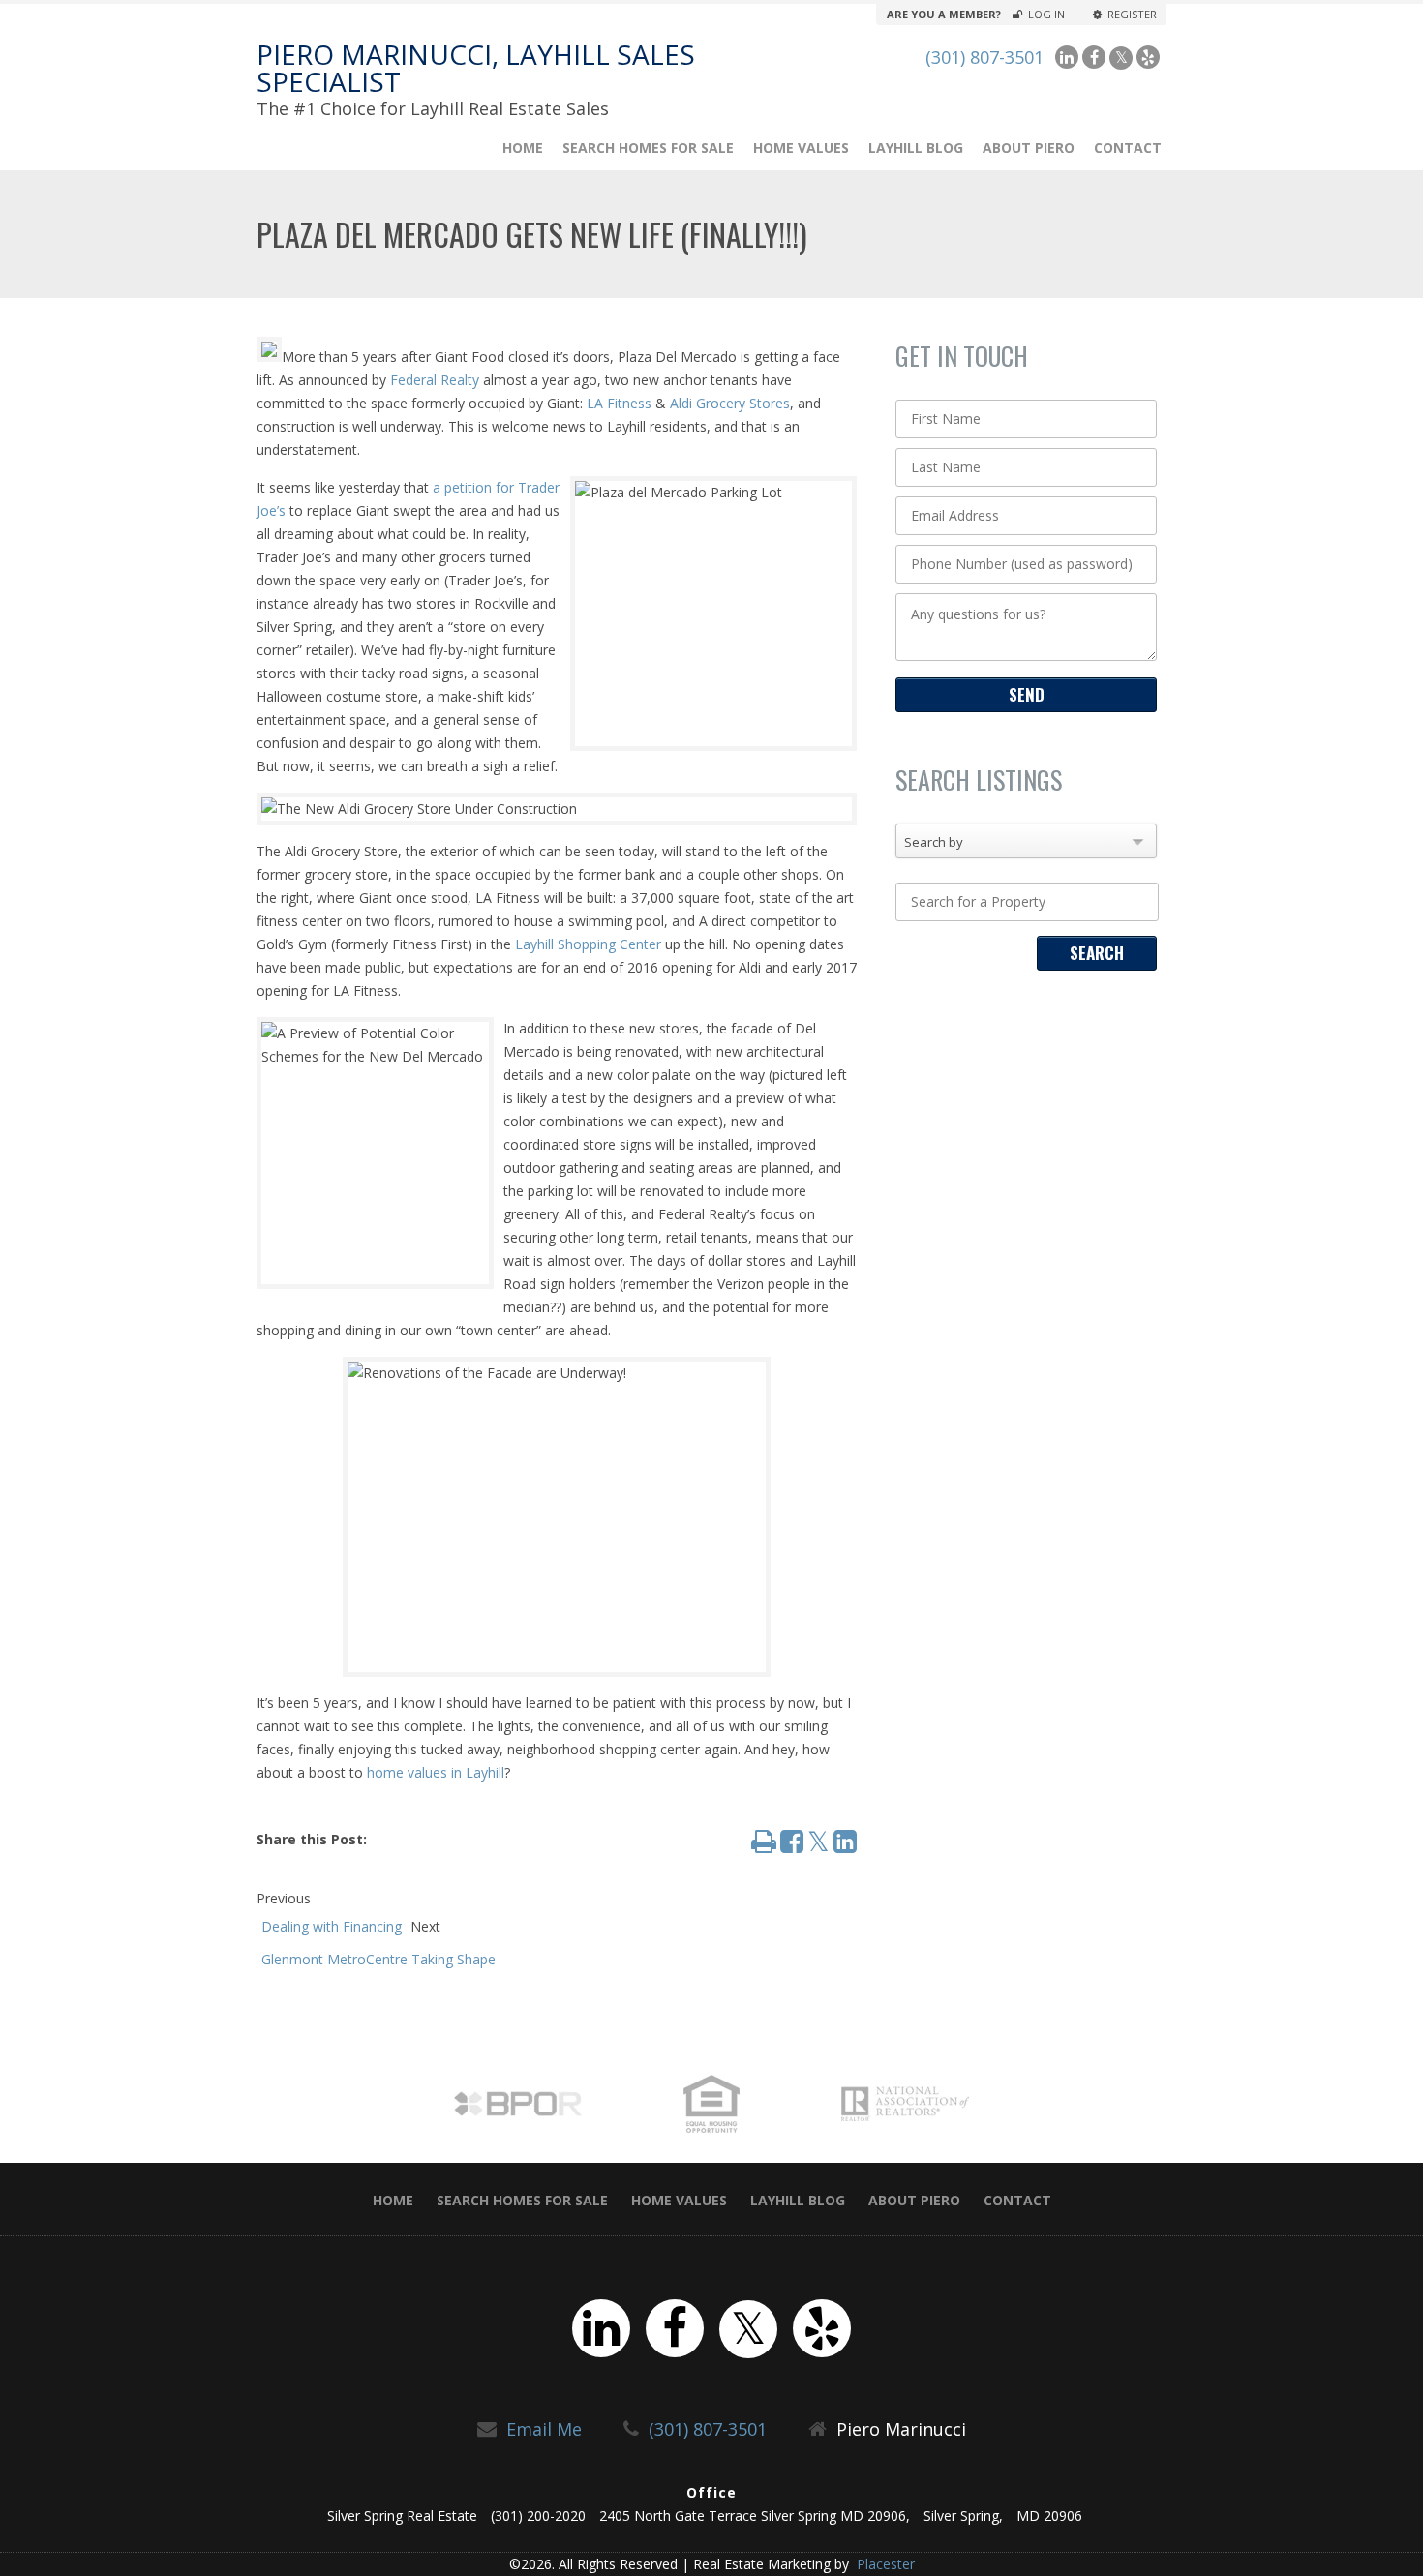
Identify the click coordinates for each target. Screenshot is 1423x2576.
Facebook (1094, 57)
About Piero (1029, 148)
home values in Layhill (436, 1772)
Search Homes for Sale (648, 148)
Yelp (1148, 57)
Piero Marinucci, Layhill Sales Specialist (476, 68)
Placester (884, 2564)
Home (523, 148)
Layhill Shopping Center (588, 944)
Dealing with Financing (332, 1926)
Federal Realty (435, 380)
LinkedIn (1067, 57)
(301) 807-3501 (984, 57)
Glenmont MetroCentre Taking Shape (378, 1959)
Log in (1046, 15)
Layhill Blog (916, 148)
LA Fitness (619, 403)
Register (1132, 15)
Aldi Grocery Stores (730, 403)
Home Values (801, 148)
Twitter (1121, 58)
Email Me (544, 2429)
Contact (1128, 148)
